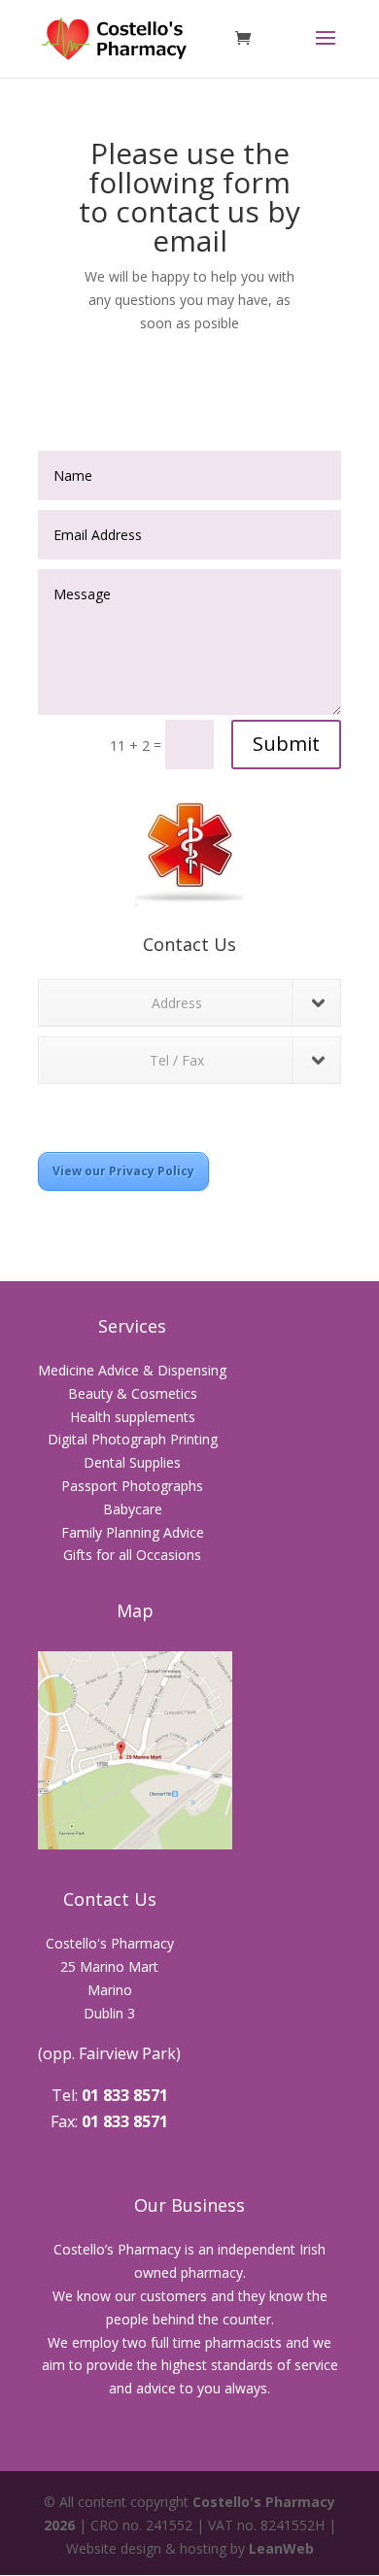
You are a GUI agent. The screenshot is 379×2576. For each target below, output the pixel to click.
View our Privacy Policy (123, 1171)
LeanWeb (281, 2548)
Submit (286, 744)
